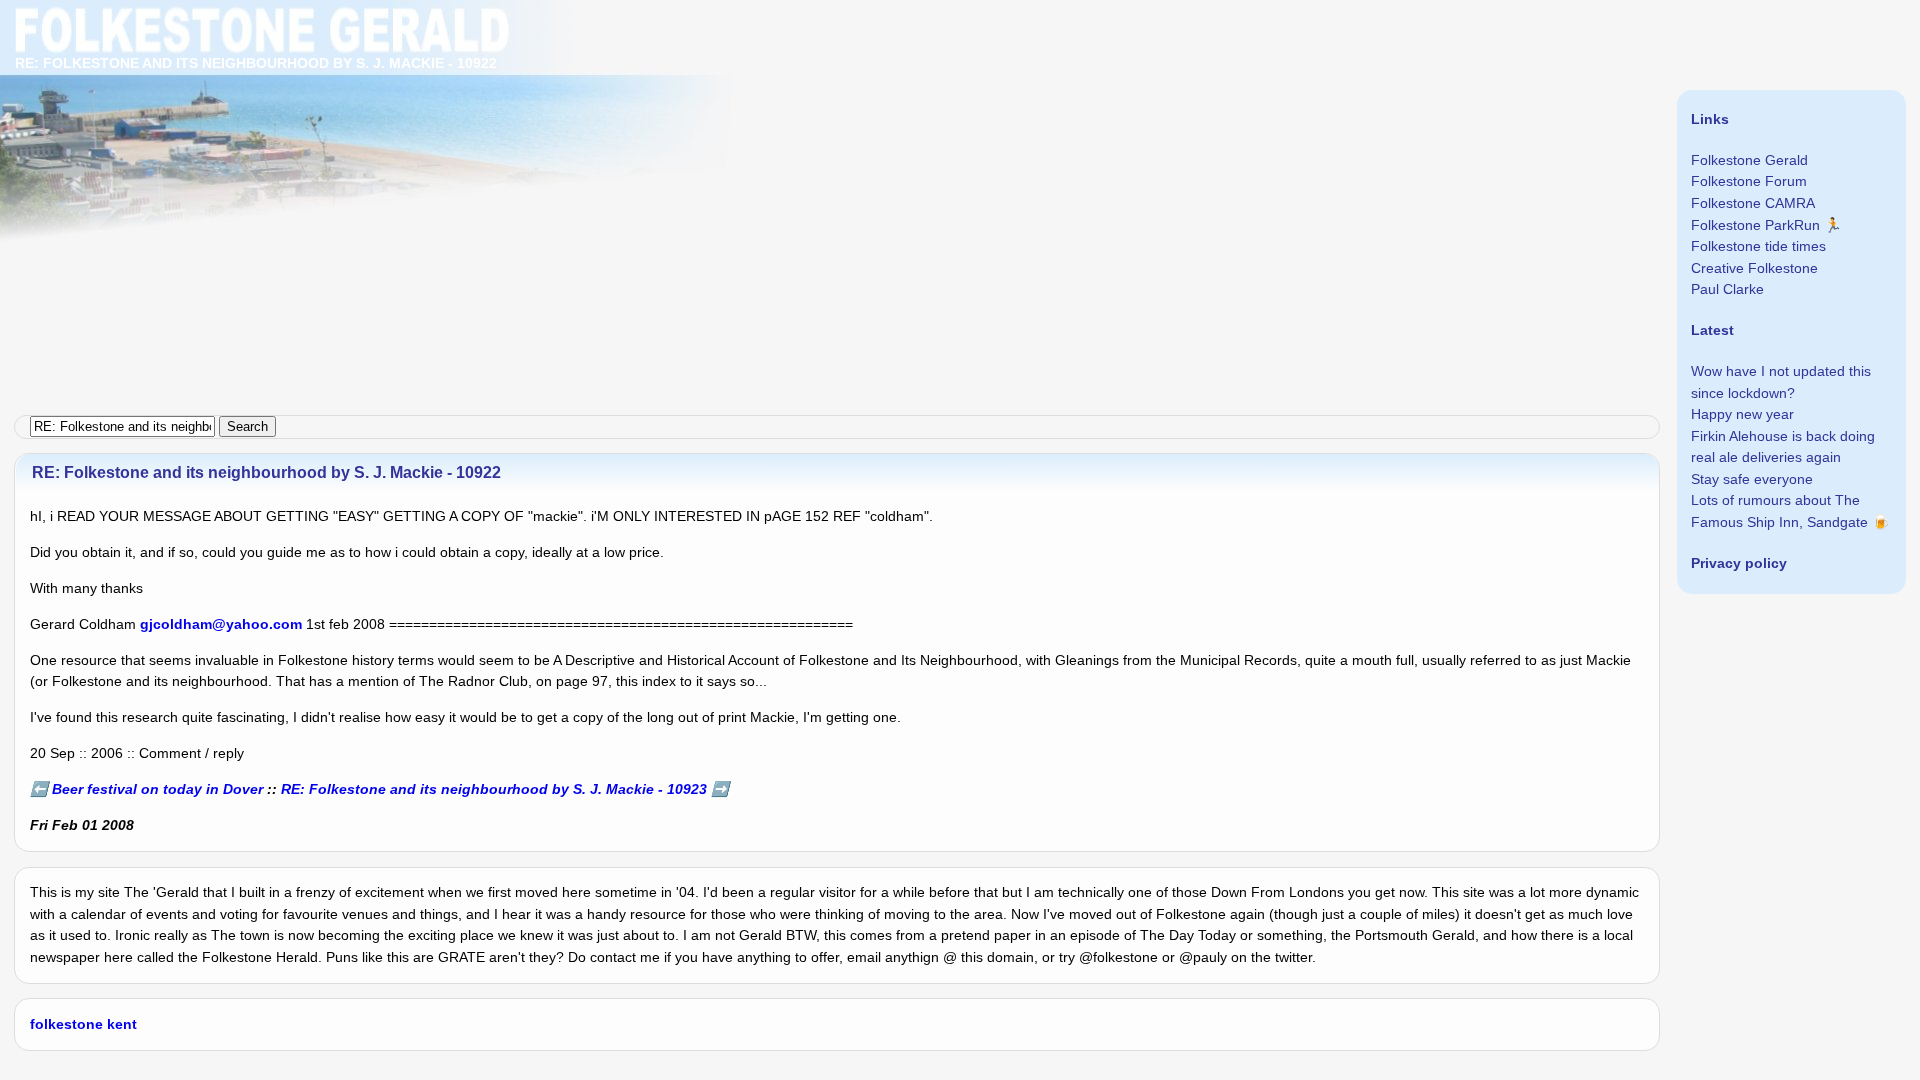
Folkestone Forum (1749, 181)
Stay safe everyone (1752, 479)
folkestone (66, 1024)
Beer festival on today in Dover (157, 789)
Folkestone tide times (1758, 246)
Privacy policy (1739, 563)
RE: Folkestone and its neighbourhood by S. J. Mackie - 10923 (494, 789)
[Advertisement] (600, 140)
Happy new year (1742, 414)
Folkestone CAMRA (1753, 203)
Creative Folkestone (1754, 268)
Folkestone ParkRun (1755, 225)
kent (122, 1024)
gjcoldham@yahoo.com (221, 624)
